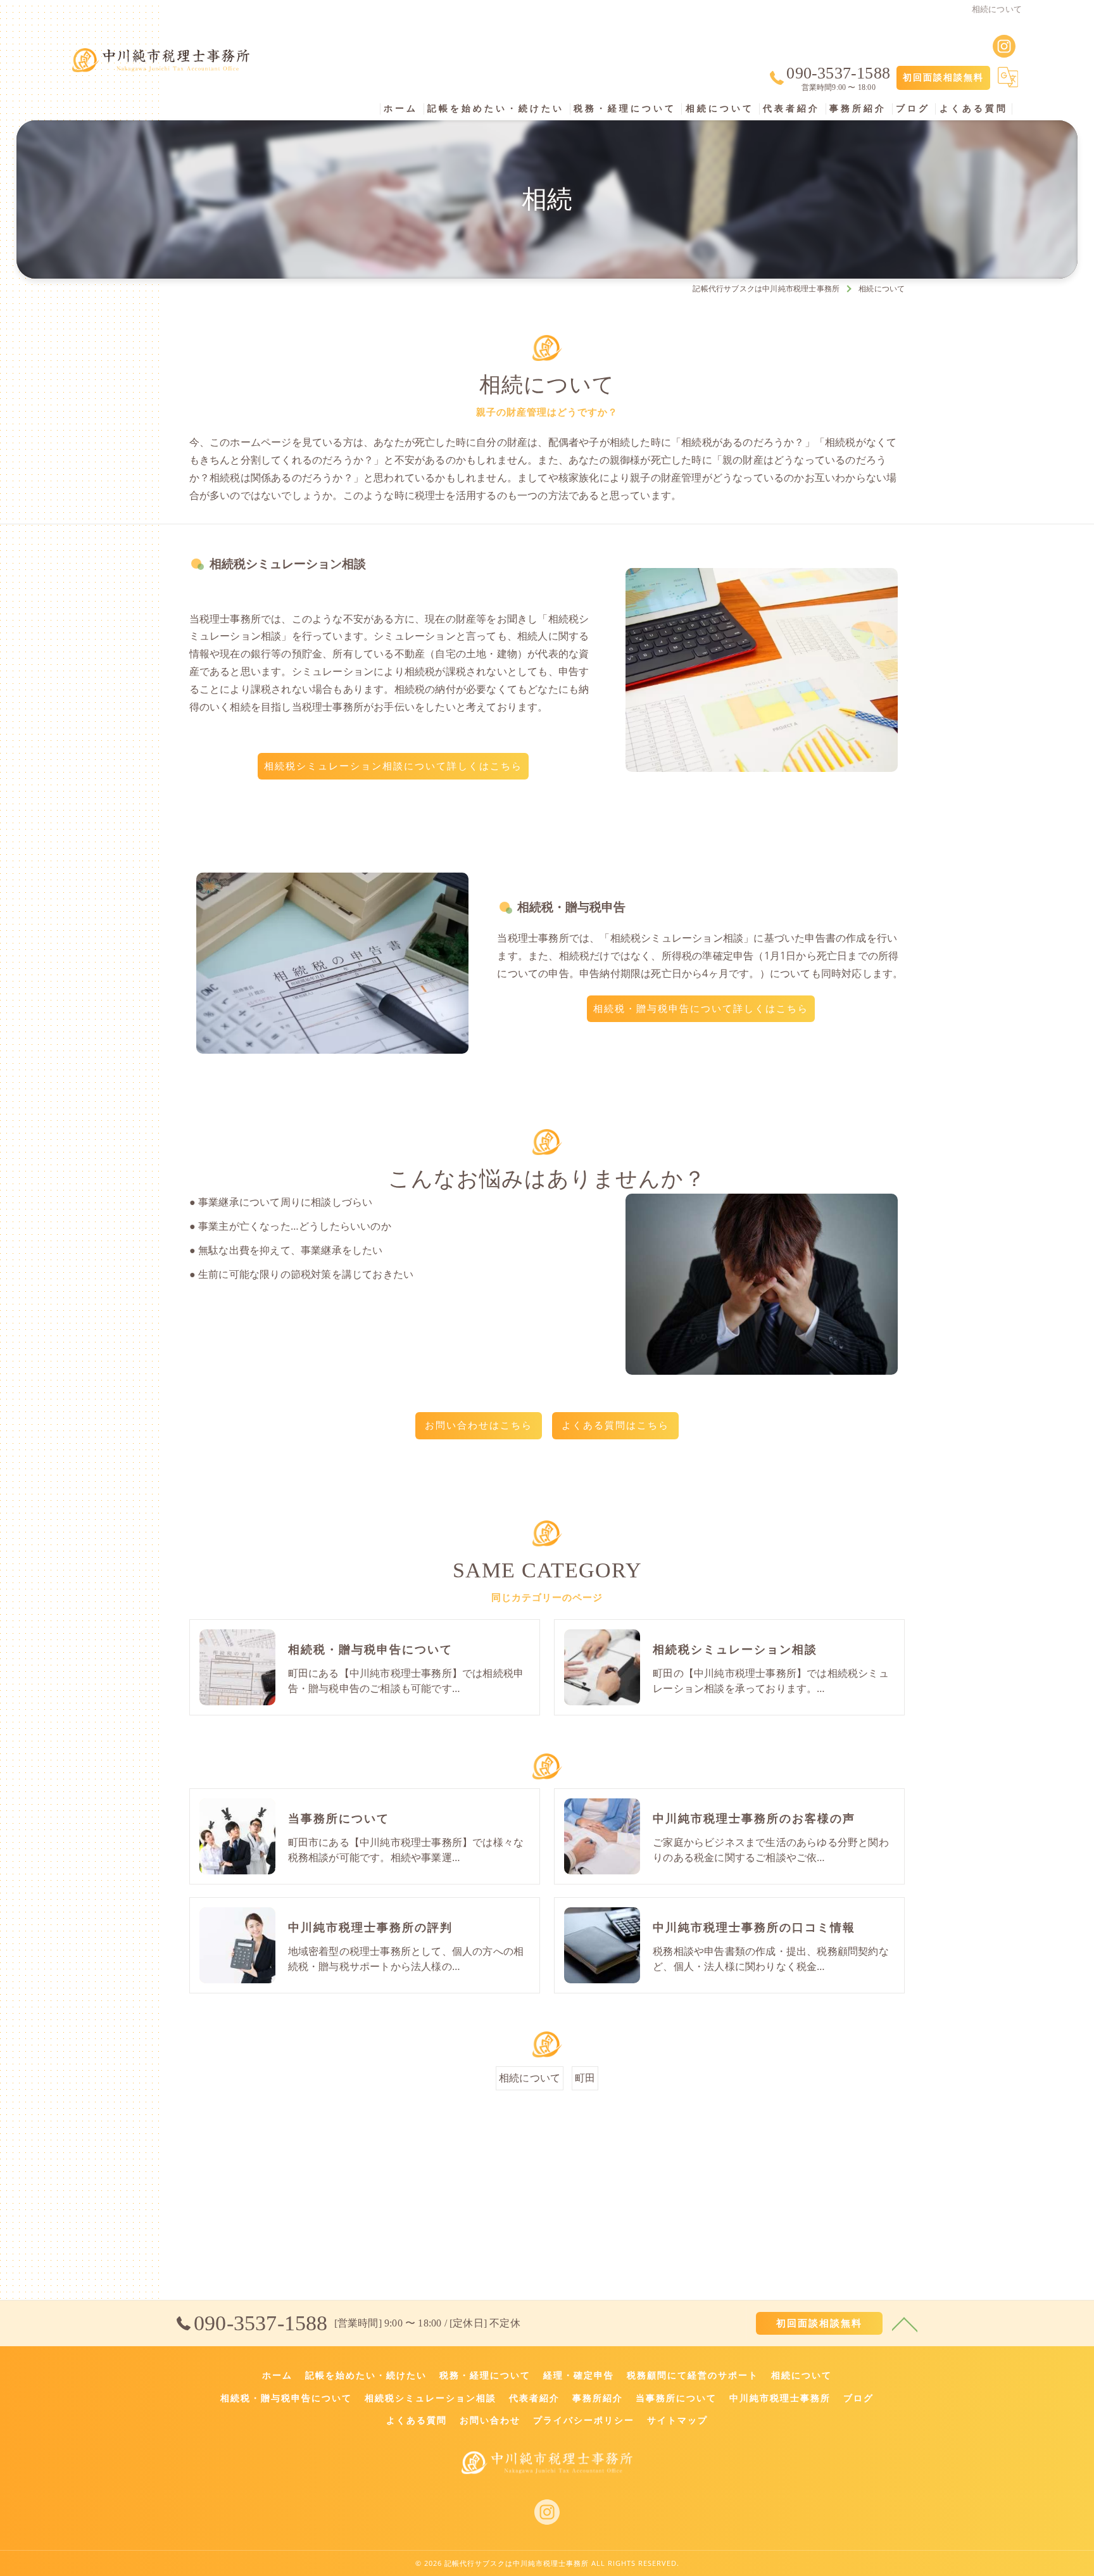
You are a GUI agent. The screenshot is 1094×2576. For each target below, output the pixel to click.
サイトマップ (677, 2420)
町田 (585, 2078)
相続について (530, 2078)
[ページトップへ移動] (905, 2323)
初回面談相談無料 (943, 78)
